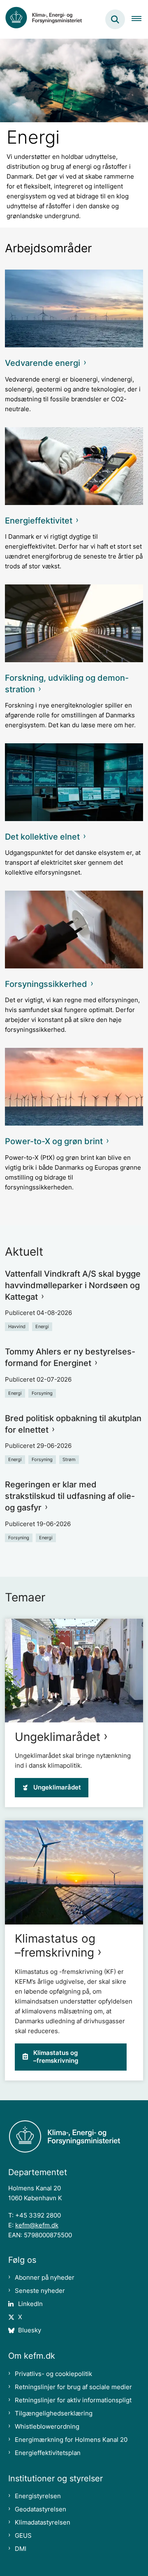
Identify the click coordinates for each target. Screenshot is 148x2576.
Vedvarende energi (43, 363)
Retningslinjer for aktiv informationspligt (73, 2400)
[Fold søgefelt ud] (115, 19)
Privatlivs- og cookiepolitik (53, 2374)
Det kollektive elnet (42, 837)
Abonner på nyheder (45, 2277)
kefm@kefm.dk (37, 2225)
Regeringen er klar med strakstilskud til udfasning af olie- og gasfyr (70, 1496)
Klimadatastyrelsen (43, 2522)
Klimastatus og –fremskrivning (55, 1945)
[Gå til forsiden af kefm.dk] (48, 19)
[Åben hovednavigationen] (140, 19)
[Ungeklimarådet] (74, 1671)
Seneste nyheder (40, 2291)
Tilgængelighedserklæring (54, 2413)
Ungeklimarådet (58, 1737)
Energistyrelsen (38, 2496)
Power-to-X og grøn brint (54, 1141)
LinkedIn (30, 2304)
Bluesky (30, 2330)
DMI (21, 2549)
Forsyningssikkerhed (46, 984)
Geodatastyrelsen (40, 2509)
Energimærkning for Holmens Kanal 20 (71, 2440)
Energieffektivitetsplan (48, 2453)
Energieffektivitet (39, 521)
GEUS (23, 2535)
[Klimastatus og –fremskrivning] (74, 1872)
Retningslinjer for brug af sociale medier (73, 2387)
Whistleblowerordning (47, 2426)
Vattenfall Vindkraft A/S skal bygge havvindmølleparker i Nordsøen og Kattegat (73, 1285)
